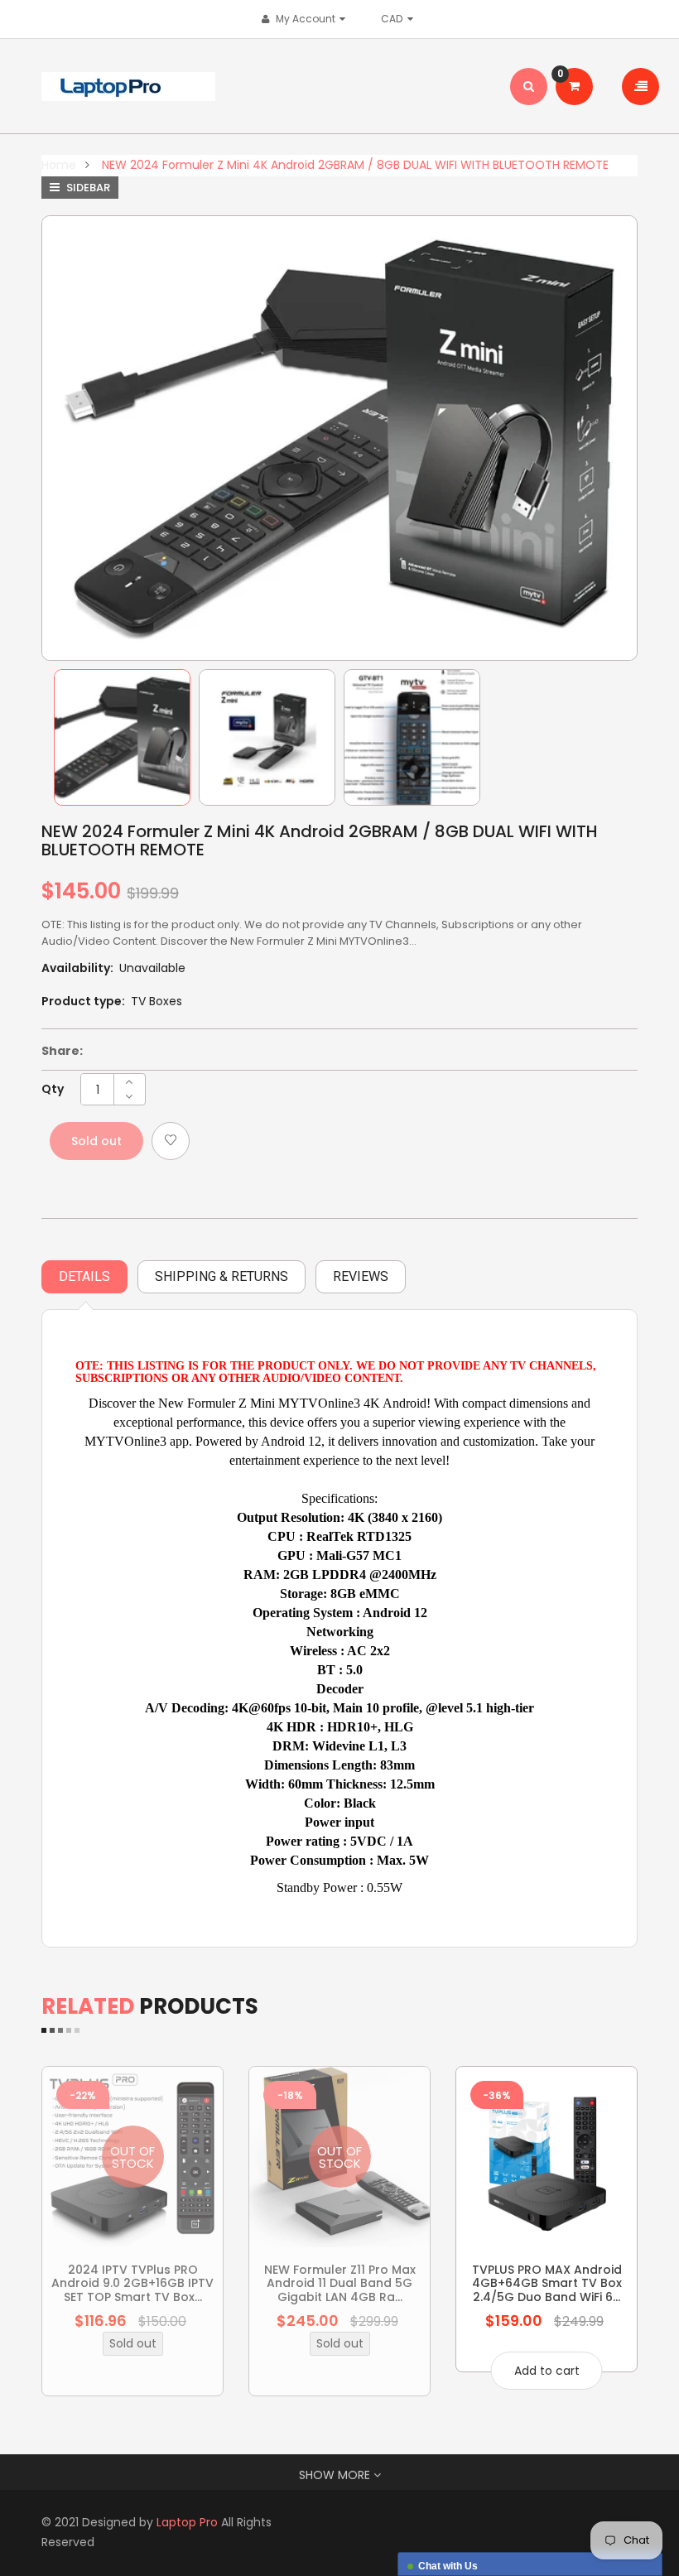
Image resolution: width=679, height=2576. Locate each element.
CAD (396, 19)
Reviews (361, 1276)
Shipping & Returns (222, 1276)
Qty (53, 1089)
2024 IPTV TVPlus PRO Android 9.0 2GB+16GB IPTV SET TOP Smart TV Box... (132, 2283)
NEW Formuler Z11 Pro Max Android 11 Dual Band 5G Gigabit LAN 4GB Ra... (340, 2283)
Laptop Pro (187, 2522)
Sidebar (87, 188)
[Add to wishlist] (171, 1141)
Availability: (77, 968)
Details (84, 1276)
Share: (62, 1051)
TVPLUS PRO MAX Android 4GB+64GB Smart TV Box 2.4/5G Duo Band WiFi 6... (547, 2283)
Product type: (83, 1001)
